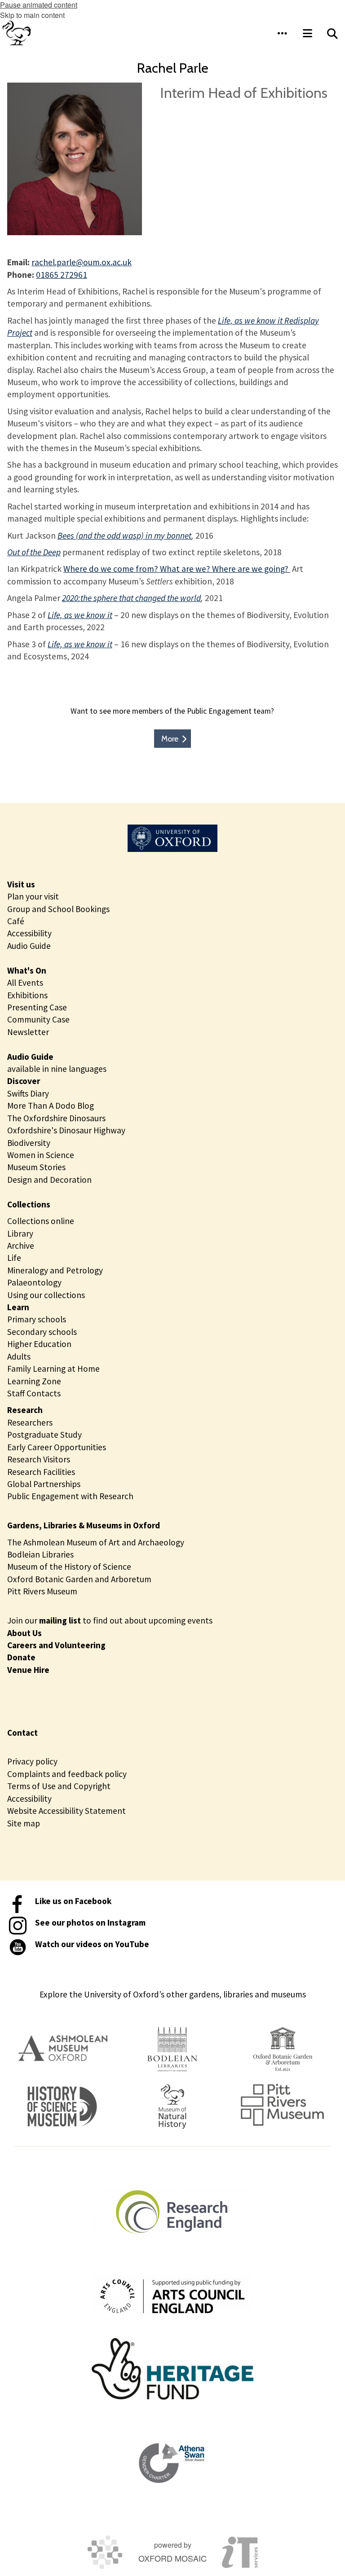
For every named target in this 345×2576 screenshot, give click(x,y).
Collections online (41, 1221)
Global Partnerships (44, 1484)
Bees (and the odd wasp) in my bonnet (124, 535)
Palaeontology (34, 1282)
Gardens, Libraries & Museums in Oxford (84, 1525)
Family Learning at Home (53, 1369)
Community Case (38, 1019)
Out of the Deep (34, 552)
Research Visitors (39, 1459)
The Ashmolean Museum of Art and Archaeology (96, 1542)
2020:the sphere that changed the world (131, 598)
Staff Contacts (34, 1393)
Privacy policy (32, 1761)
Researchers (30, 1422)
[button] (282, 33)
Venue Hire (28, 1670)
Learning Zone (34, 1381)
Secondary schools (42, 1332)
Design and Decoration (49, 1180)
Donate (21, 1657)
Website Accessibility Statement (66, 1811)
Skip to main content (32, 15)
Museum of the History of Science (69, 1567)
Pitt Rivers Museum (42, 1591)
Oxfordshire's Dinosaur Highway (66, 1130)
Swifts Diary (28, 1093)
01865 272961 (62, 275)
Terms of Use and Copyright (59, 1786)
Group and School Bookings (58, 909)
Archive (21, 1246)
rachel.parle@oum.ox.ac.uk (82, 262)
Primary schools (37, 1319)
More (170, 739)
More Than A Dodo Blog (51, 1106)
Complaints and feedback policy (67, 1774)
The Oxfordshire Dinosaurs (56, 1118)
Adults (19, 1356)
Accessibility (29, 933)
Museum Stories (36, 1167)
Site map (24, 1823)
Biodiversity (29, 1143)
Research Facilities (41, 1472)
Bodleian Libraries (40, 1554)
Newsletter (28, 1032)
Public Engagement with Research (70, 1496)
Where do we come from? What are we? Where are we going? (177, 569)
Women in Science (41, 1155)
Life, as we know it (80, 615)
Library (20, 1233)
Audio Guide (29, 946)
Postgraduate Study (44, 1435)
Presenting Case (37, 1007)
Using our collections (46, 1295)
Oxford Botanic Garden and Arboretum (79, 1579)
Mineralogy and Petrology (55, 1270)
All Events (25, 983)
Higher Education (39, 1344)
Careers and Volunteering (56, 1645)
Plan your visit (33, 896)
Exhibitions (27, 995)
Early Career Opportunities (57, 1447)
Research (25, 1410)
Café (16, 921)
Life (14, 1258)
